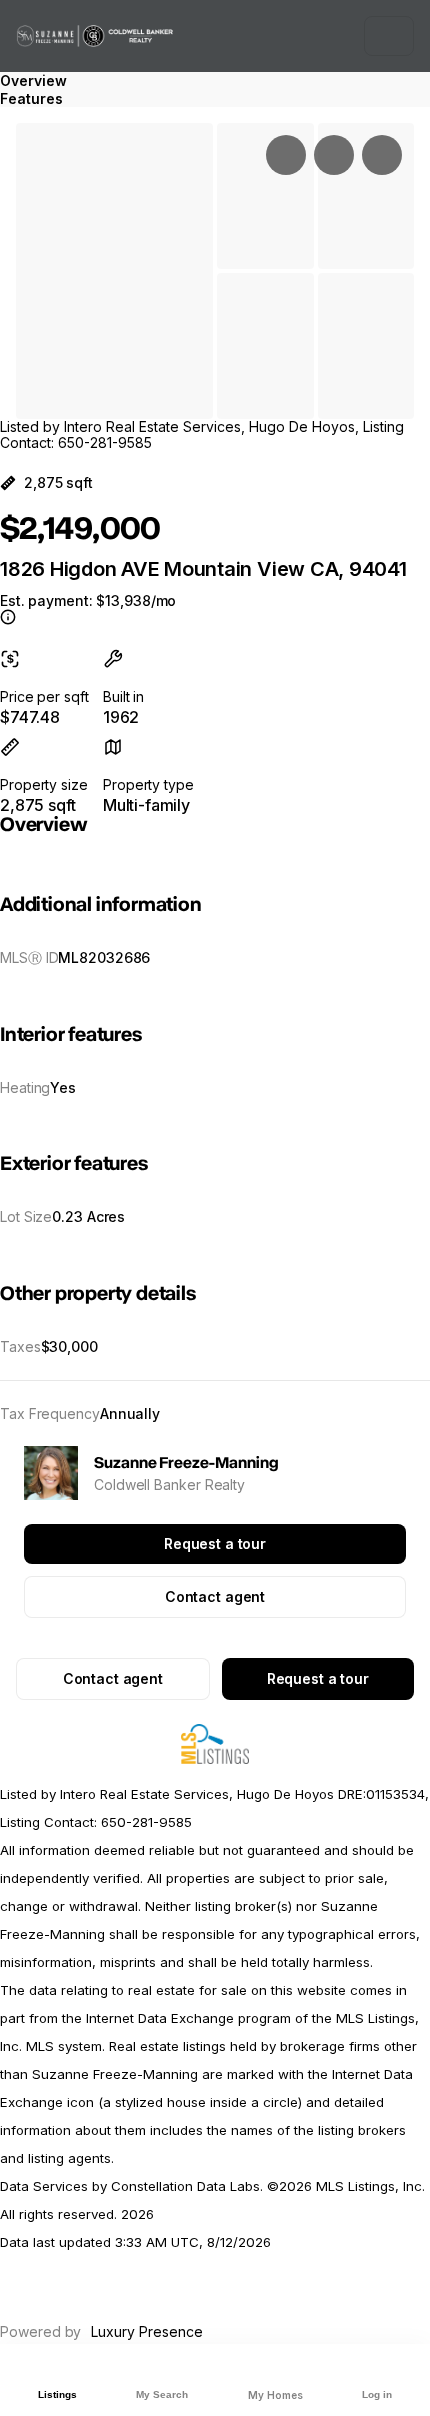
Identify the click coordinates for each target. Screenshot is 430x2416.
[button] (114, 271)
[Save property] (334, 155)
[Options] (286, 155)
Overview (33, 80)
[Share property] (382, 155)
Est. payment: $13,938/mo (88, 601)
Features (31, 98)
